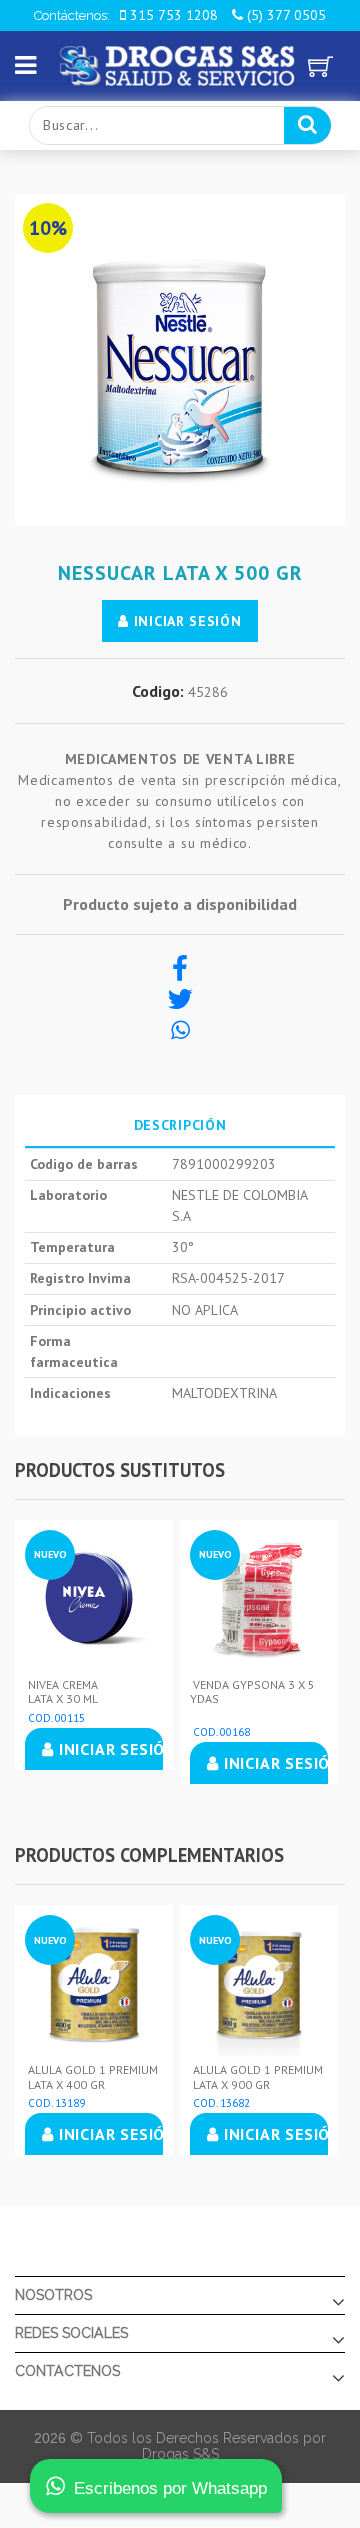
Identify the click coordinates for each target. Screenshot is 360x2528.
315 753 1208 (172, 15)
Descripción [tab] (180, 1125)
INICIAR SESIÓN (185, 621)
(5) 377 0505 (284, 15)
